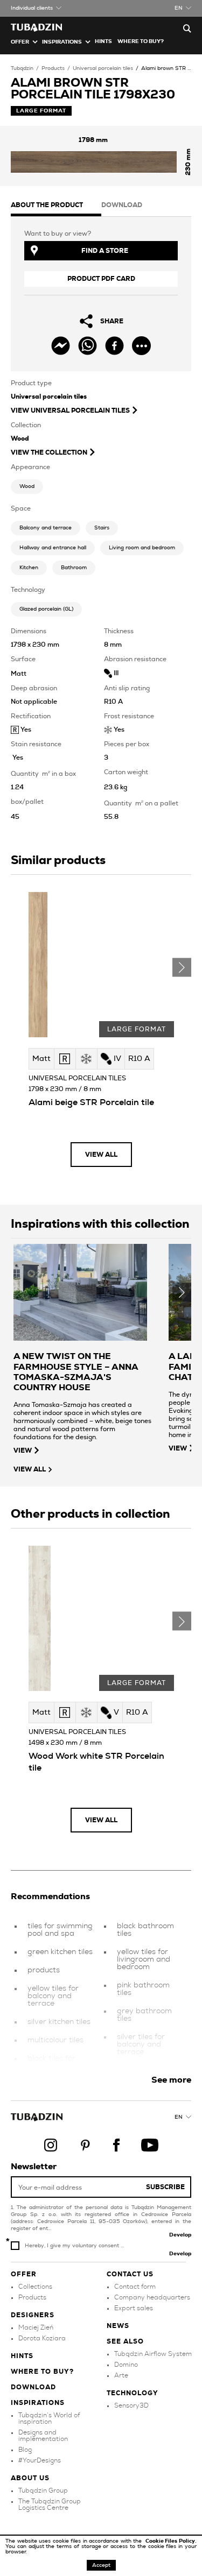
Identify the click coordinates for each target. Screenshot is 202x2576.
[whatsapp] (88, 346)
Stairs (102, 528)
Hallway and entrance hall (53, 548)
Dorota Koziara (42, 2338)
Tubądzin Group (43, 2490)
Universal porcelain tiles (103, 68)
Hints (103, 41)
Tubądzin (22, 68)
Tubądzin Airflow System (153, 2354)
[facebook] (114, 346)
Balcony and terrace (46, 528)
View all (101, 1155)
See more (171, 2080)
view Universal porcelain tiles (70, 411)
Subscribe (165, 2187)
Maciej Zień (36, 2327)
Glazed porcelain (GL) (46, 609)
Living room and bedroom (142, 548)
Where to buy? (141, 41)
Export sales (134, 2308)
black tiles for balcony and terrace (51, 2066)
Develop (180, 2235)
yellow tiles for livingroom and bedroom (144, 1959)
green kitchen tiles (60, 1952)
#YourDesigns (40, 2460)
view (23, 1450)
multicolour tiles (55, 2040)
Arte (121, 2375)
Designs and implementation (43, 2436)
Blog (25, 2450)
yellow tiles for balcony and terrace (53, 1996)
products (44, 1970)
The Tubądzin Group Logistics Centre (50, 2504)
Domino (126, 2365)
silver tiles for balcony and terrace (141, 2044)
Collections (35, 2287)
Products (53, 68)
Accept (101, 2565)
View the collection (49, 452)
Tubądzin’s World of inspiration (49, 2418)
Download (33, 2387)
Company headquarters (152, 2297)
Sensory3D (131, 2405)
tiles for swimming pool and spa (60, 1930)
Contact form (135, 2287)
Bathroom (74, 568)
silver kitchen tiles (59, 2022)
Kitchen (29, 568)
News (118, 2326)
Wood (27, 486)
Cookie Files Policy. (171, 2541)
